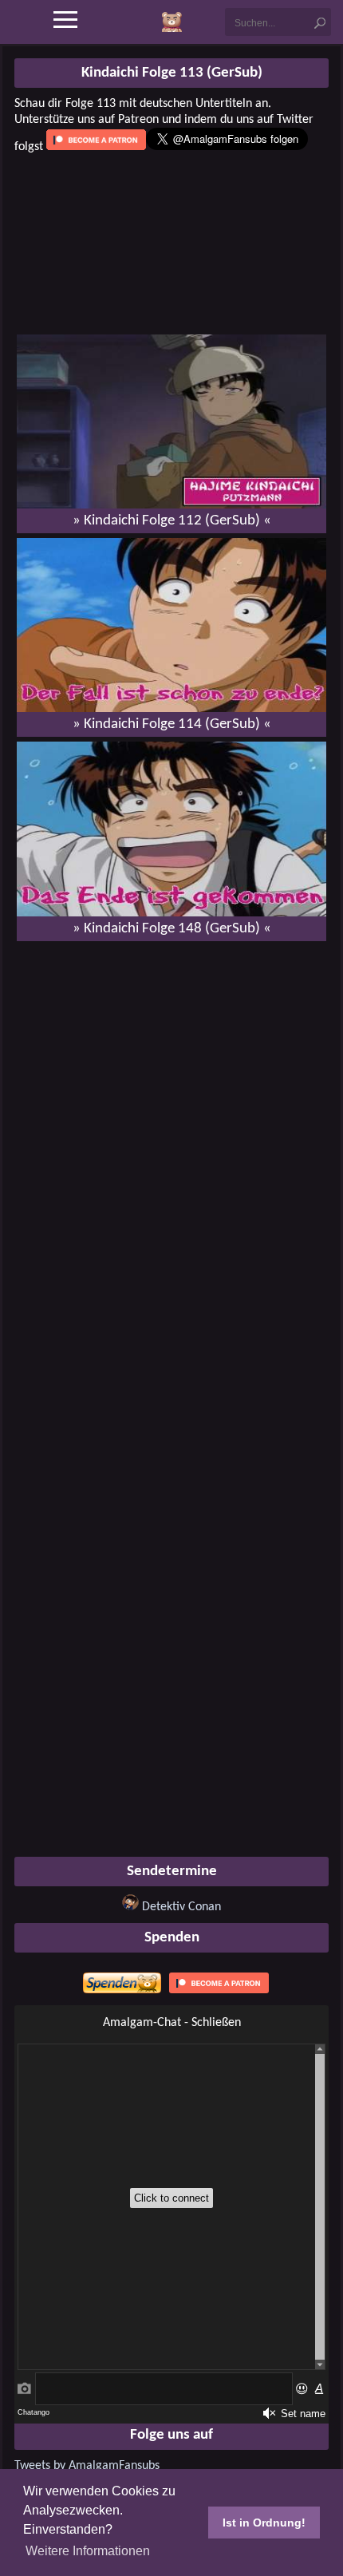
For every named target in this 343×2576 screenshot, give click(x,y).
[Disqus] (171, 1159)
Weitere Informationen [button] (88, 2551)
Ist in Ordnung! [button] (264, 2523)
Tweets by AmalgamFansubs (87, 2466)
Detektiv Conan (181, 1907)
